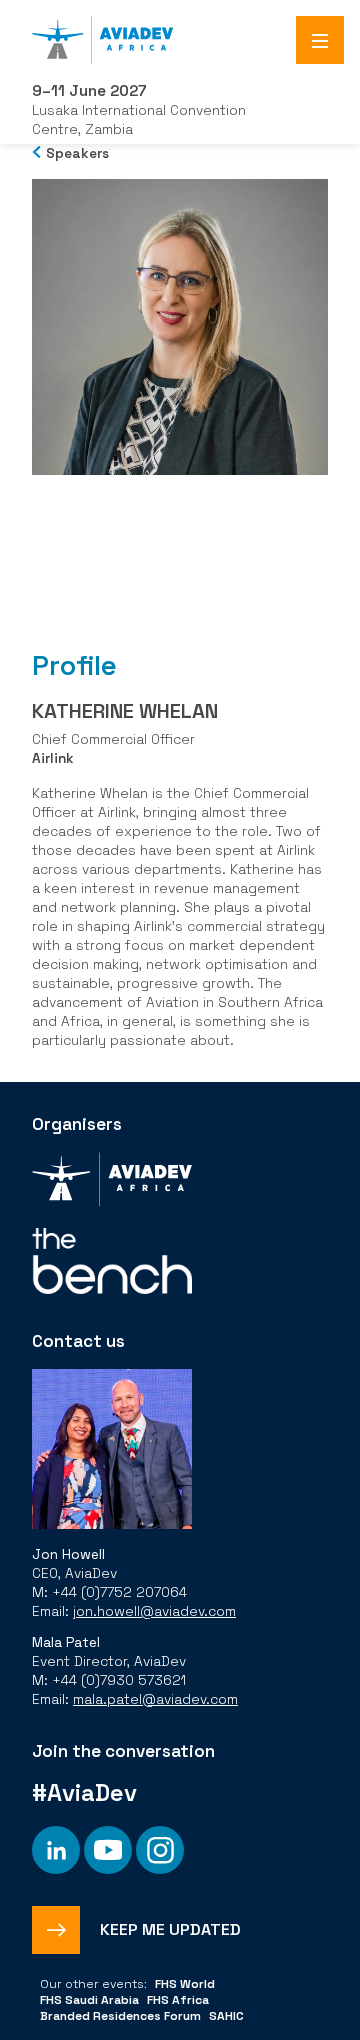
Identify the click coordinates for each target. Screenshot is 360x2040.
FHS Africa (178, 2000)
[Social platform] (56, 1850)
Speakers (77, 153)
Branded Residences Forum (120, 2016)
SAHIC (226, 2016)
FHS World (185, 1984)
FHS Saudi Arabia (89, 2000)
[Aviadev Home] (180, 40)
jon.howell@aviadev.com (154, 1611)
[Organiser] (112, 1181)
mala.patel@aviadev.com (155, 1699)
